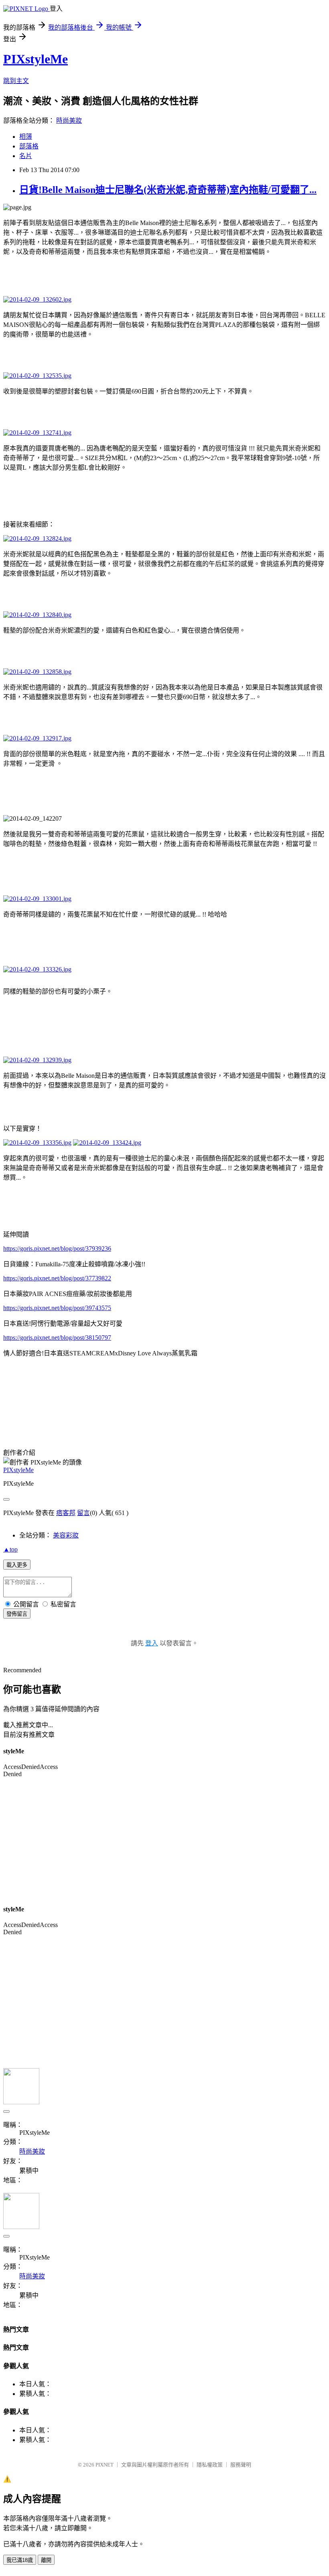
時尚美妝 (69, 121)
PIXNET (105, 2465)
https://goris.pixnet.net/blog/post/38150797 (57, 1338)
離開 (46, 2560)
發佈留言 (17, 1614)
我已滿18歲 (20, 2560)
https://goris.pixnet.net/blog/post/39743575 (57, 1308)
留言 (83, 1513)
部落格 (29, 146)
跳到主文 (16, 81)
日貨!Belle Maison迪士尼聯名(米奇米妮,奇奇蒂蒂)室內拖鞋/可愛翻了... (168, 190)
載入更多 (17, 1565)
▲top (10, 1549)
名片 (26, 156)
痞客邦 (66, 1513)
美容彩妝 (66, 1535)
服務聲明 (241, 2465)
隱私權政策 (210, 2465)
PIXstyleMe (36, 59)
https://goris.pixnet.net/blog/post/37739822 (57, 1278)
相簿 (26, 137)
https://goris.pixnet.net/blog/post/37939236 (57, 1248)
